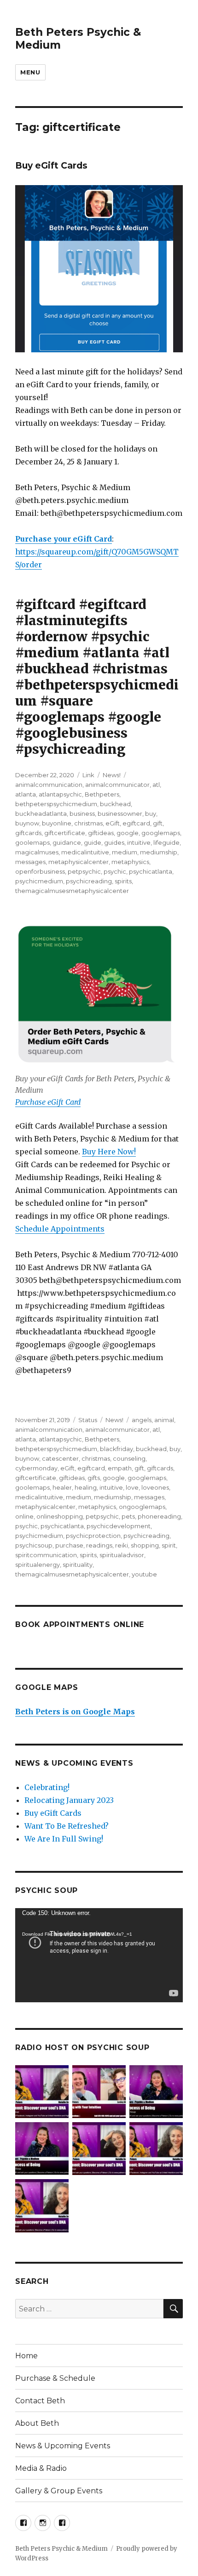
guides (114, 842)
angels (142, 1420)
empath (120, 1468)
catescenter (60, 1458)
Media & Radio (41, 2468)
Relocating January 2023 (69, 1800)
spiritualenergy (38, 1565)
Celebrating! (47, 1787)
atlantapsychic (60, 794)
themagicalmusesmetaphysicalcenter (72, 891)
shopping (145, 1545)
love (132, 1487)
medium (125, 852)
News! (112, 775)
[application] (99, 1955)
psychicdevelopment (119, 1526)
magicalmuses (37, 852)
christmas (88, 823)
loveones (155, 1487)
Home (26, 2356)
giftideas (101, 833)
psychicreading (89, 881)
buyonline (57, 823)
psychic (115, 871)
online (24, 1516)
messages (30, 862)
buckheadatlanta (41, 813)
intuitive (139, 842)
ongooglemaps (142, 1507)
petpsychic (84, 871)
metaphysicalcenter (79, 862)
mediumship (159, 852)
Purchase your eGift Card (64, 539)
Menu (30, 72)
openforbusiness (40, 871)
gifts (94, 1478)
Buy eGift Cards (51, 166)
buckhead (115, 804)
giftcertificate (65, 833)
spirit (169, 1545)
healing (86, 1487)
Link (88, 775)
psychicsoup (34, 1545)
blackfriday (116, 1449)
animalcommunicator (117, 785)
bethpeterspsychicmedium (56, 804)
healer (62, 1487)
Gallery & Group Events (59, 2491)
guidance (67, 842)
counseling (129, 1458)
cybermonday (36, 1468)
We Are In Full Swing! (64, 1839)
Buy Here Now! (109, 1152)
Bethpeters (102, 794)
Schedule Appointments (60, 1229)
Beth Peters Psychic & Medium (61, 2549)
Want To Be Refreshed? (67, 1826)
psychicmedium (39, 881)
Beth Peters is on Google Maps (75, 1712)
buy (151, 813)
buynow (27, 823)
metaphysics (130, 862)
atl (156, 785)
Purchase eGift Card (48, 1102)
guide (93, 842)
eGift (113, 823)
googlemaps (161, 833)
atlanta (26, 794)
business (82, 813)
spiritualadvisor (122, 1555)
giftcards (28, 833)
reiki (122, 1545)
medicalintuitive (85, 852)
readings (99, 1545)
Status (88, 1420)
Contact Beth (40, 2401)
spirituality (78, 1565)
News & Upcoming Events (63, 2446)
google (128, 833)
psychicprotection (93, 1536)
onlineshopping (60, 1516)
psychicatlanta (151, 871)
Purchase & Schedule (55, 2378)
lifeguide (166, 842)
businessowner (120, 813)
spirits (123, 881)
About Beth (37, 2423)
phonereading (159, 1516)
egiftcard (136, 823)
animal (164, 1420)
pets (128, 1516)
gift (158, 823)
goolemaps (32, 842)
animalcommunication (49, 785)
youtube (144, 1574)
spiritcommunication (46, 1555)
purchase (69, 1545)
